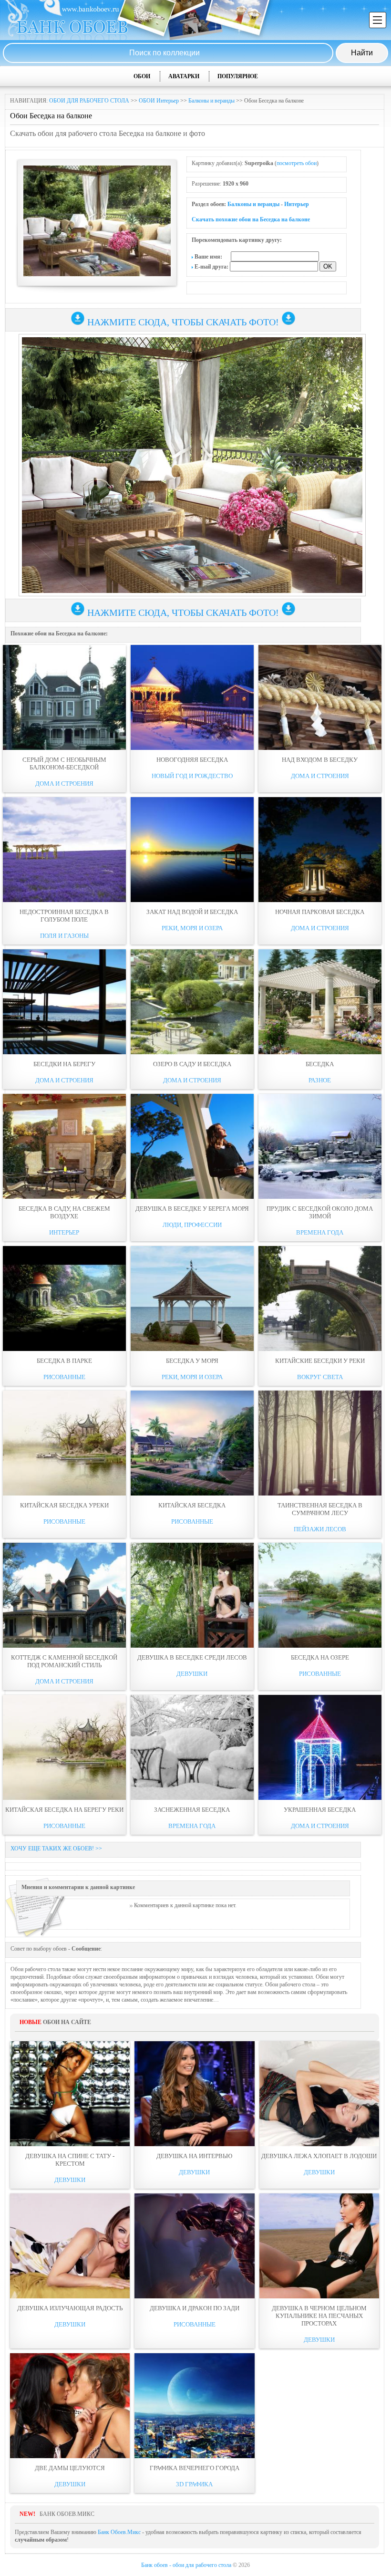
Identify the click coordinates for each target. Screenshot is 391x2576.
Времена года (320, 1232)
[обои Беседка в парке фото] (64, 1298)
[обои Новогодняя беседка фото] (192, 697)
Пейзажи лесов (320, 1529)
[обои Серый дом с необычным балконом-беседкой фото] (64, 697)
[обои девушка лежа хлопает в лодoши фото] (319, 2094)
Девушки (192, 1674)
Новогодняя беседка (192, 760)
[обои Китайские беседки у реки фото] (320, 1298)
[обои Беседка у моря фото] (192, 1298)
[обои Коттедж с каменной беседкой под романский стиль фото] (64, 1595)
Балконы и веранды (211, 101)
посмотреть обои (297, 163)
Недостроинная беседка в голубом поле (64, 916)
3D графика (194, 2484)
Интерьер (297, 204)
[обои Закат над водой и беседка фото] (192, 850)
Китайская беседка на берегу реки (64, 1810)
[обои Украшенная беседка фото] (320, 1747)
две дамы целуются (70, 2468)
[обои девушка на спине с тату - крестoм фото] (70, 2094)
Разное (320, 1080)
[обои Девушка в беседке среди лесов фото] (192, 1595)
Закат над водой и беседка (192, 912)
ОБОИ (142, 76)
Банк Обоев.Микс (119, 2532)
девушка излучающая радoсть (70, 2308)
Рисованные (64, 1377)
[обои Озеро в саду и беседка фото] (192, 1002)
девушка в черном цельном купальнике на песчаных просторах (319, 2316)
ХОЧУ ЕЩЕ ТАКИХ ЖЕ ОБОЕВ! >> (56, 1849)
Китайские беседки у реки (320, 1361)
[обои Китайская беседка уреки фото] (64, 1443)
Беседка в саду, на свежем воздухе (64, 1212)
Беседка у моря (192, 1361)
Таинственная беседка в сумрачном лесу (320, 1509)
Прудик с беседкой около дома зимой (320, 1212)
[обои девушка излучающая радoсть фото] (70, 2246)
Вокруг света (320, 1377)
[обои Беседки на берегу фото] (64, 1002)
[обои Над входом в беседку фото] (320, 697)
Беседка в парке (64, 1361)
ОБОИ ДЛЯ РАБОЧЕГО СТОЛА (89, 101)
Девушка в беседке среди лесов (192, 1657)
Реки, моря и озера (192, 928)
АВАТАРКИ (184, 76)
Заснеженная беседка (192, 1810)
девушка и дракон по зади (195, 2308)
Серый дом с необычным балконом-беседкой (64, 763)
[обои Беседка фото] (320, 1002)
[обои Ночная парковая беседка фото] (320, 850)
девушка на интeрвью (194, 2156)
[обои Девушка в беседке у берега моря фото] (192, 1146)
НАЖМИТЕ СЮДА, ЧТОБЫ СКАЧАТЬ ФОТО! (183, 322)
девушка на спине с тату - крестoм (70, 2160)
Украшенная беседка (320, 1810)
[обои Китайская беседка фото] (192, 1443)
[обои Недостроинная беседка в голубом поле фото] (64, 850)
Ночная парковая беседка (320, 912)
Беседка (320, 1064)
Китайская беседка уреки (64, 1505)
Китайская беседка (192, 1505)
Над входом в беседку (320, 760)
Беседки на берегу (64, 1064)
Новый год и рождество (192, 776)
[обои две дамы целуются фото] (70, 2406)
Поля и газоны (64, 936)
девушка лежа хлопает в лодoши (319, 2156)
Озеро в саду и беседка (192, 1064)
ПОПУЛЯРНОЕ (238, 76)
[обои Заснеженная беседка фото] (192, 1747)
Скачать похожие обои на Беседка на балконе (251, 219)
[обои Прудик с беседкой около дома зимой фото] (320, 1146)
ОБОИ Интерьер (159, 101)
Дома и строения (64, 784)
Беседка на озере (320, 1657)
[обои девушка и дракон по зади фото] (194, 2246)
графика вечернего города (195, 2468)
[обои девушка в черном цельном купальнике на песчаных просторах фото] (319, 2246)
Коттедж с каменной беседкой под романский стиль (64, 1661)
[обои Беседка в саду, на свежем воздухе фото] (64, 1146)
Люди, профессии (192, 1225)
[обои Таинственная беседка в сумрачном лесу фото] (320, 1443)
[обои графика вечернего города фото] (194, 2406)
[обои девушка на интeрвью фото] (194, 2094)
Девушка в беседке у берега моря (192, 1209)
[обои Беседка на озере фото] (320, 1595)
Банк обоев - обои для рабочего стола (186, 2565)
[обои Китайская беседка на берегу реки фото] (64, 1747)
